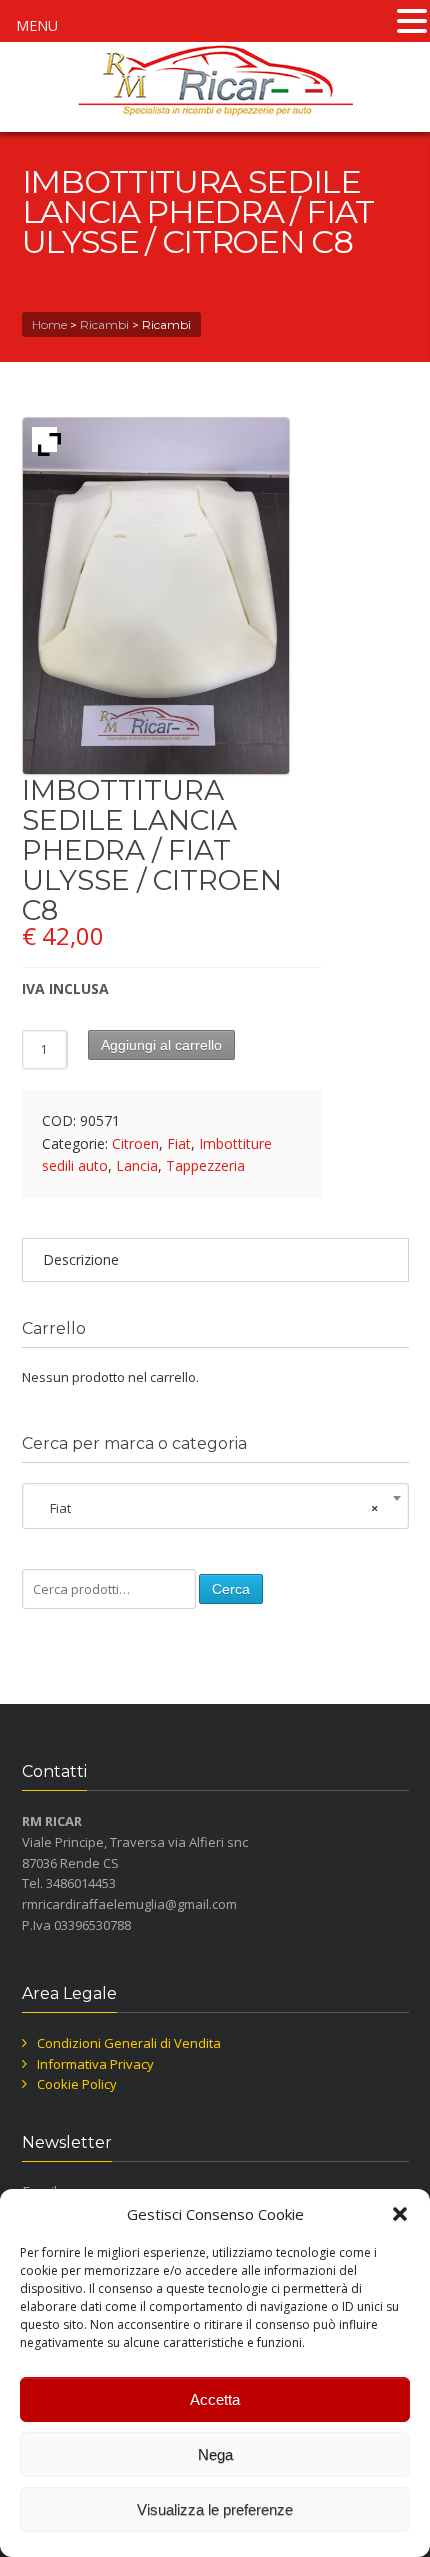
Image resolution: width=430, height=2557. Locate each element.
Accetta (215, 2399)
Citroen (135, 1143)
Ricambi (104, 324)
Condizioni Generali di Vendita (129, 2043)
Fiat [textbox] (209, 1508)
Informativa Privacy (95, 2064)
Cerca (231, 1589)
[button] (400, 2214)
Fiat (179, 1143)
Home (49, 324)
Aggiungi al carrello (161, 1045)
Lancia (137, 1165)
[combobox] (215, 1508)
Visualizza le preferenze (215, 2509)
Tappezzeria (205, 1165)
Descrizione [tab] (81, 1259)
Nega (215, 2454)
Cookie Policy (77, 2084)
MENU (37, 25)
